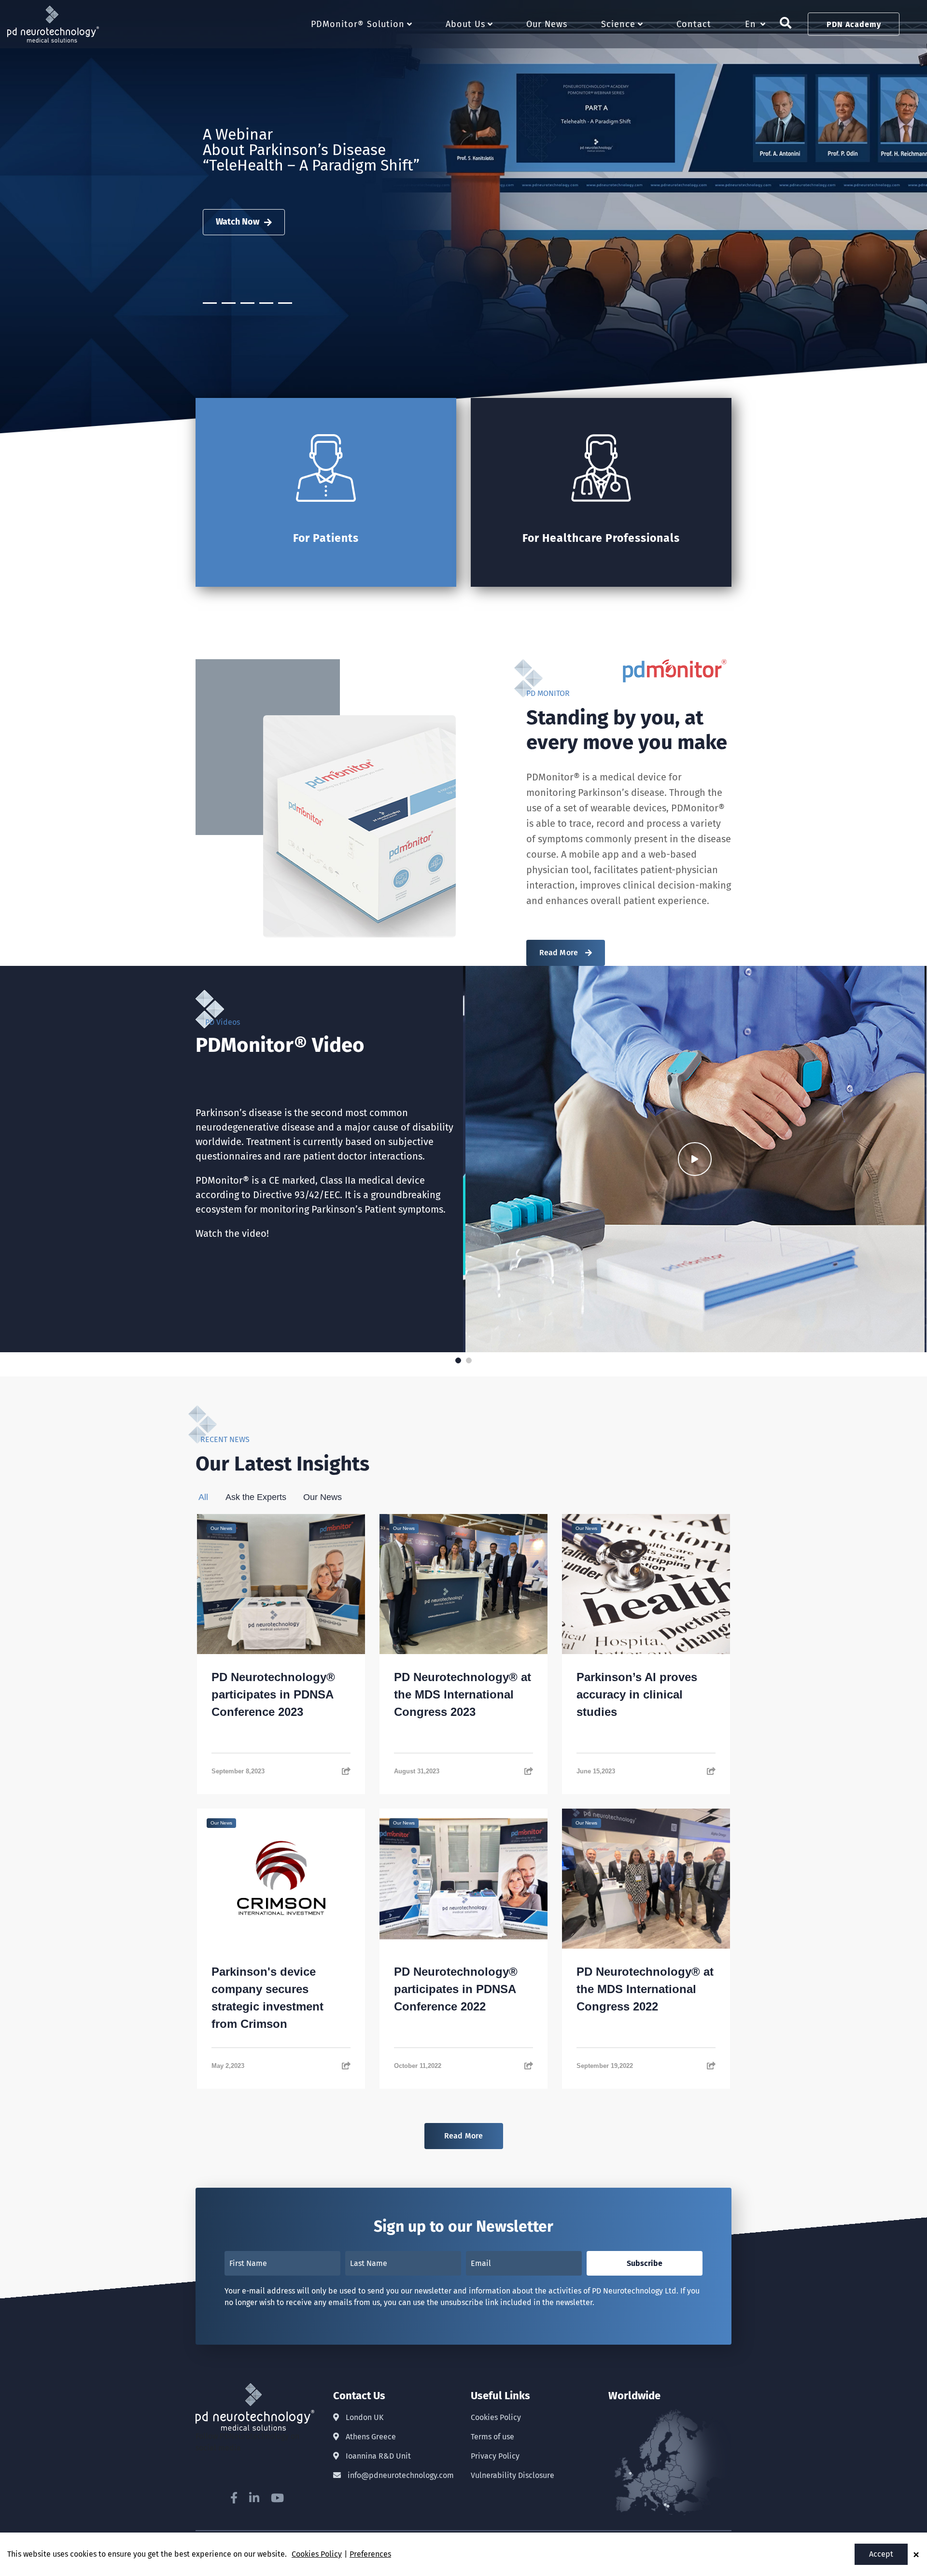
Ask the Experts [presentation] (256, 1497)
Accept (881, 2554)
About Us (465, 24)
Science (618, 24)
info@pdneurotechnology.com (400, 2475)
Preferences (370, 2554)
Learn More (238, 217)
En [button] (751, 24)
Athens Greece (370, 2437)
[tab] (211, 1497)
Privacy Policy (495, 2456)
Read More (559, 953)
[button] (7, 440)
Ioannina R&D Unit (377, 2456)
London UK (364, 2417)
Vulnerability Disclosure (513, 2475)
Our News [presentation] (323, 1497)
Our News (547, 24)
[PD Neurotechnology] (53, 11)
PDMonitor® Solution (358, 24)
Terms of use (492, 2437)
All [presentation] (203, 1497)
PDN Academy (854, 24)
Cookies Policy (496, 2417)
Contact (694, 24)
